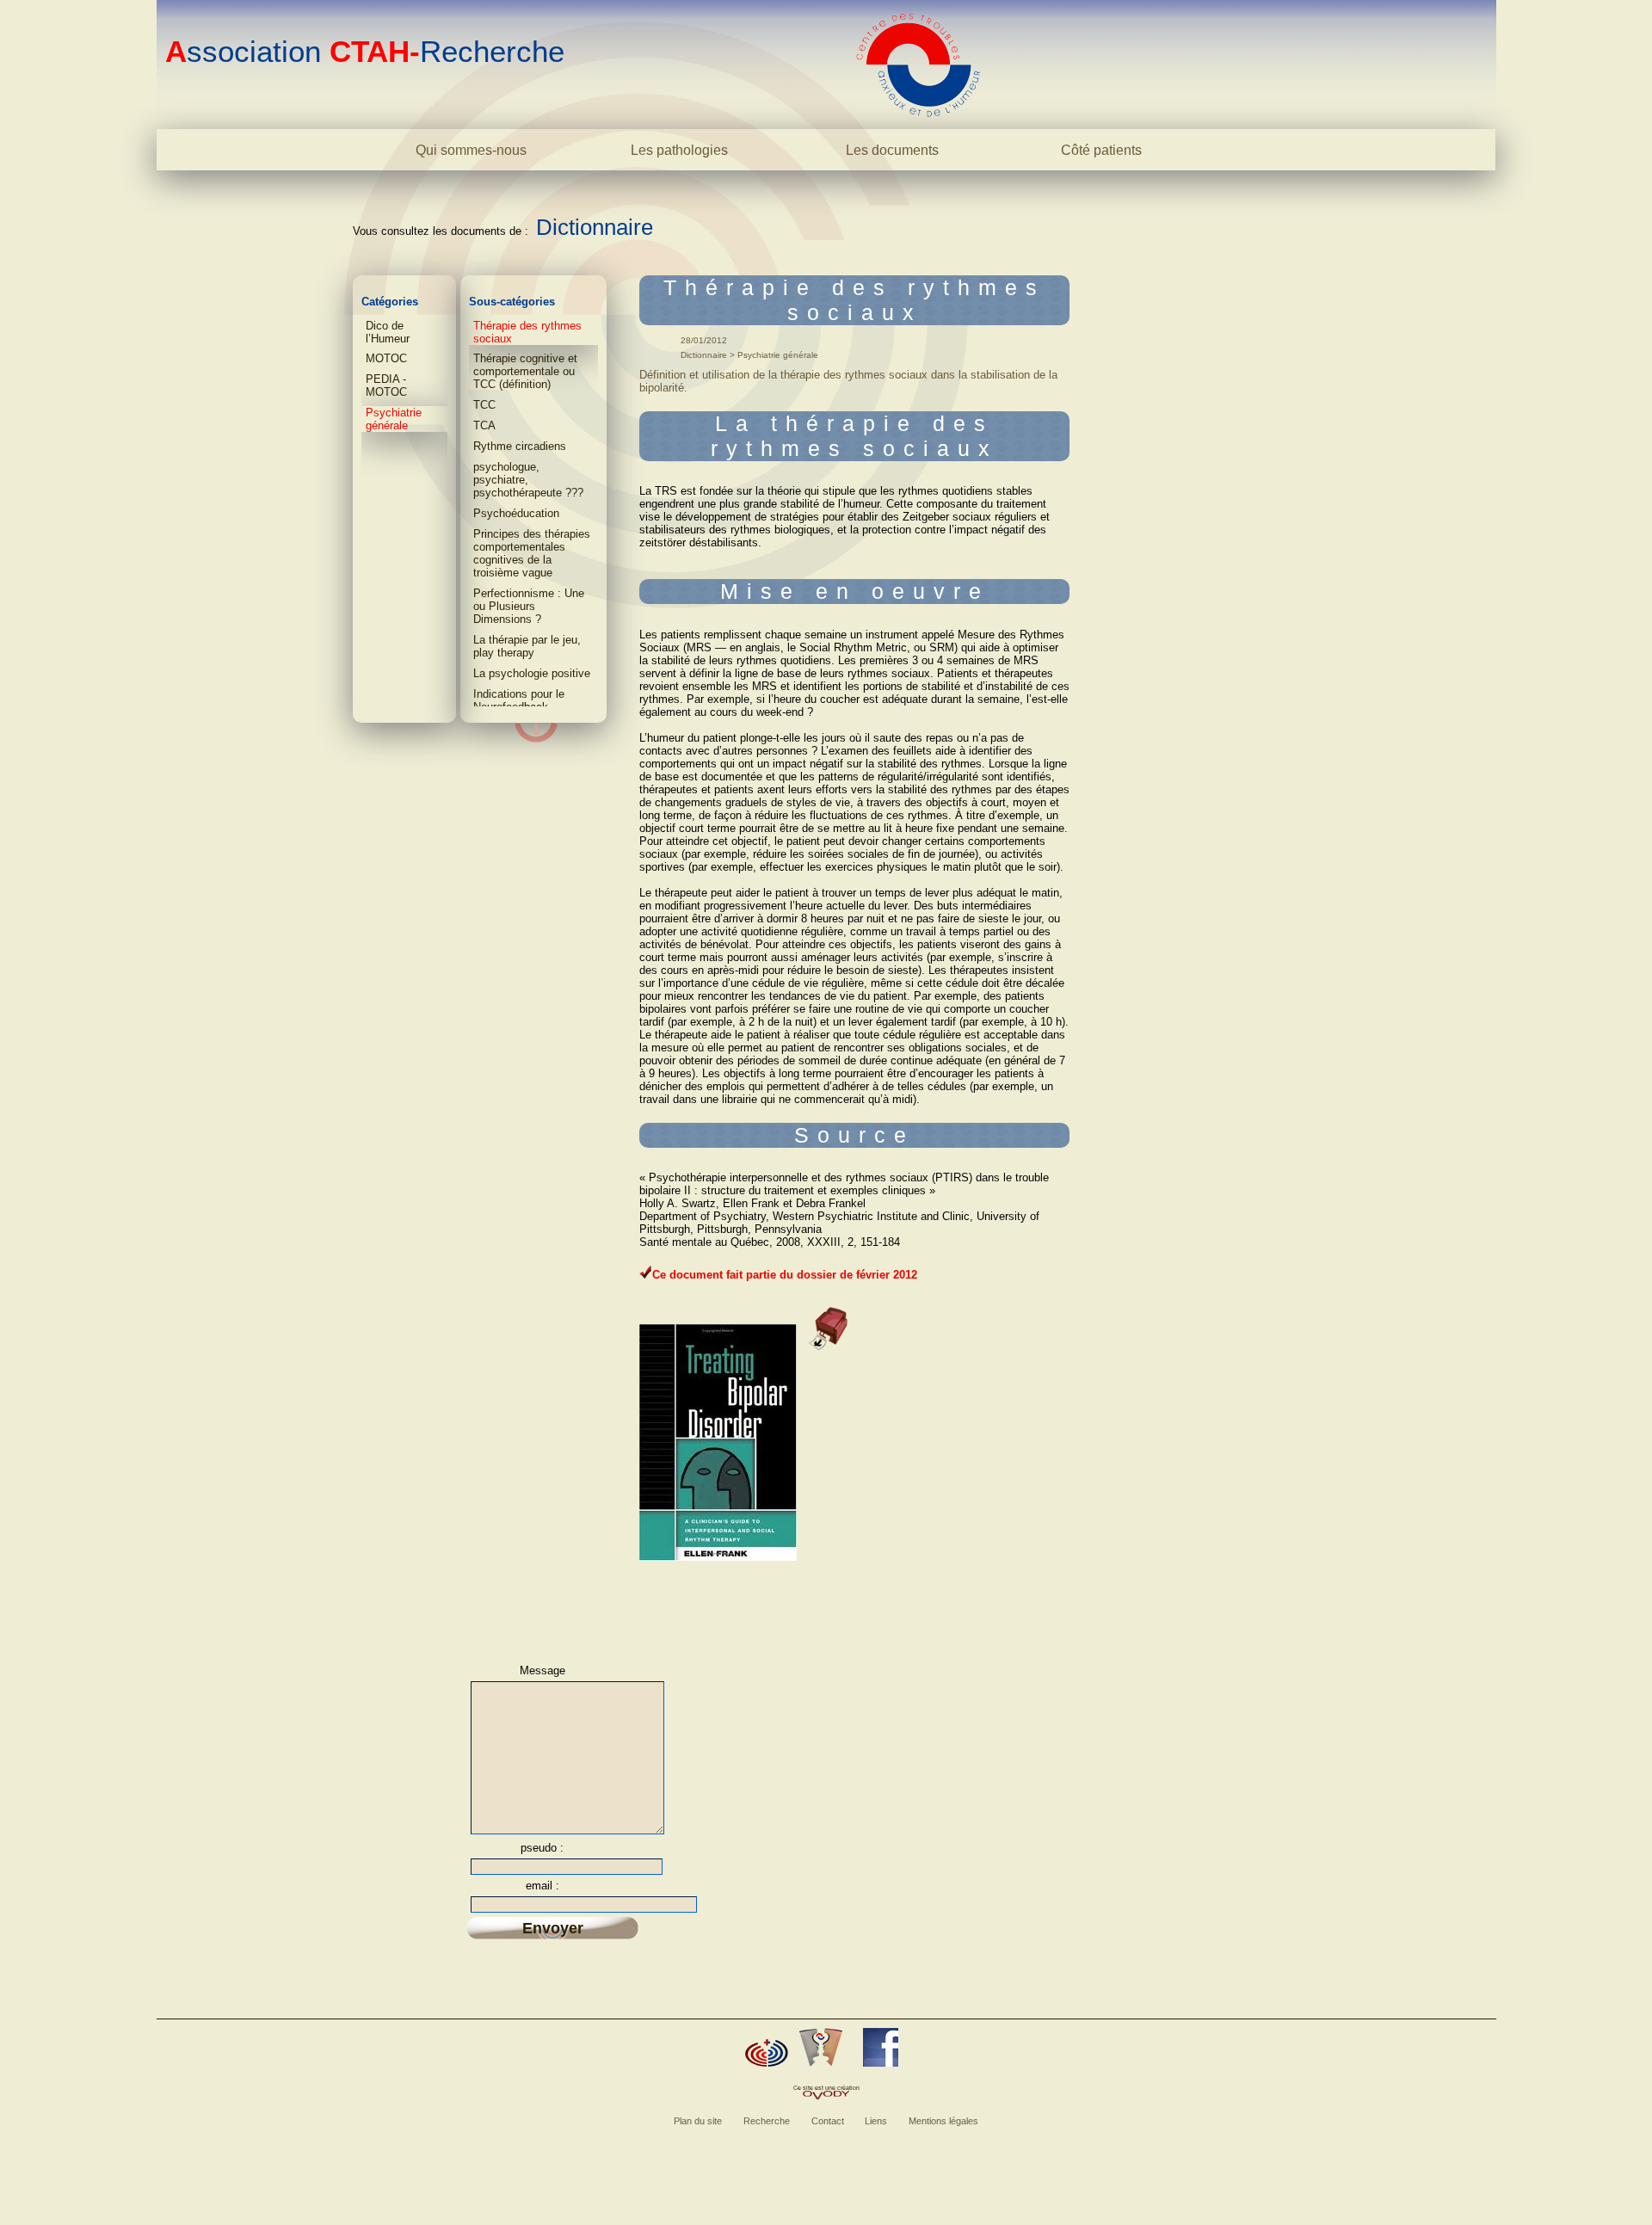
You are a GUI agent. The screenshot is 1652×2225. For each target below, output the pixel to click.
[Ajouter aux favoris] (767, 2053)
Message (542, 1670)
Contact (828, 2121)
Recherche (767, 2121)
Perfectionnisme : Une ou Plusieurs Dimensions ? (529, 606)
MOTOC (386, 358)
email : (542, 1886)
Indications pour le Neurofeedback (519, 700)
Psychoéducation (516, 513)
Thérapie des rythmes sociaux (527, 332)
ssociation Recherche (365, 51)
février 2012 (887, 1275)
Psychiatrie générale (394, 419)
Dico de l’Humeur (388, 332)
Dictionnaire (595, 227)
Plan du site (698, 2121)
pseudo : (542, 1848)
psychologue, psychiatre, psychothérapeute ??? (528, 480)
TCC (484, 405)
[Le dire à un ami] (821, 2047)
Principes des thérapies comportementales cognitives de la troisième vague (532, 553)
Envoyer (553, 1928)
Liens (876, 2121)
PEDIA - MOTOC (386, 385)
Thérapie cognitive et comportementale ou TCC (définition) (525, 371)
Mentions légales (943, 2121)
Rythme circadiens (520, 446)
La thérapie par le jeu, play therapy (527, 646)
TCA (484, 425)
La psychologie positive (532, 673)
